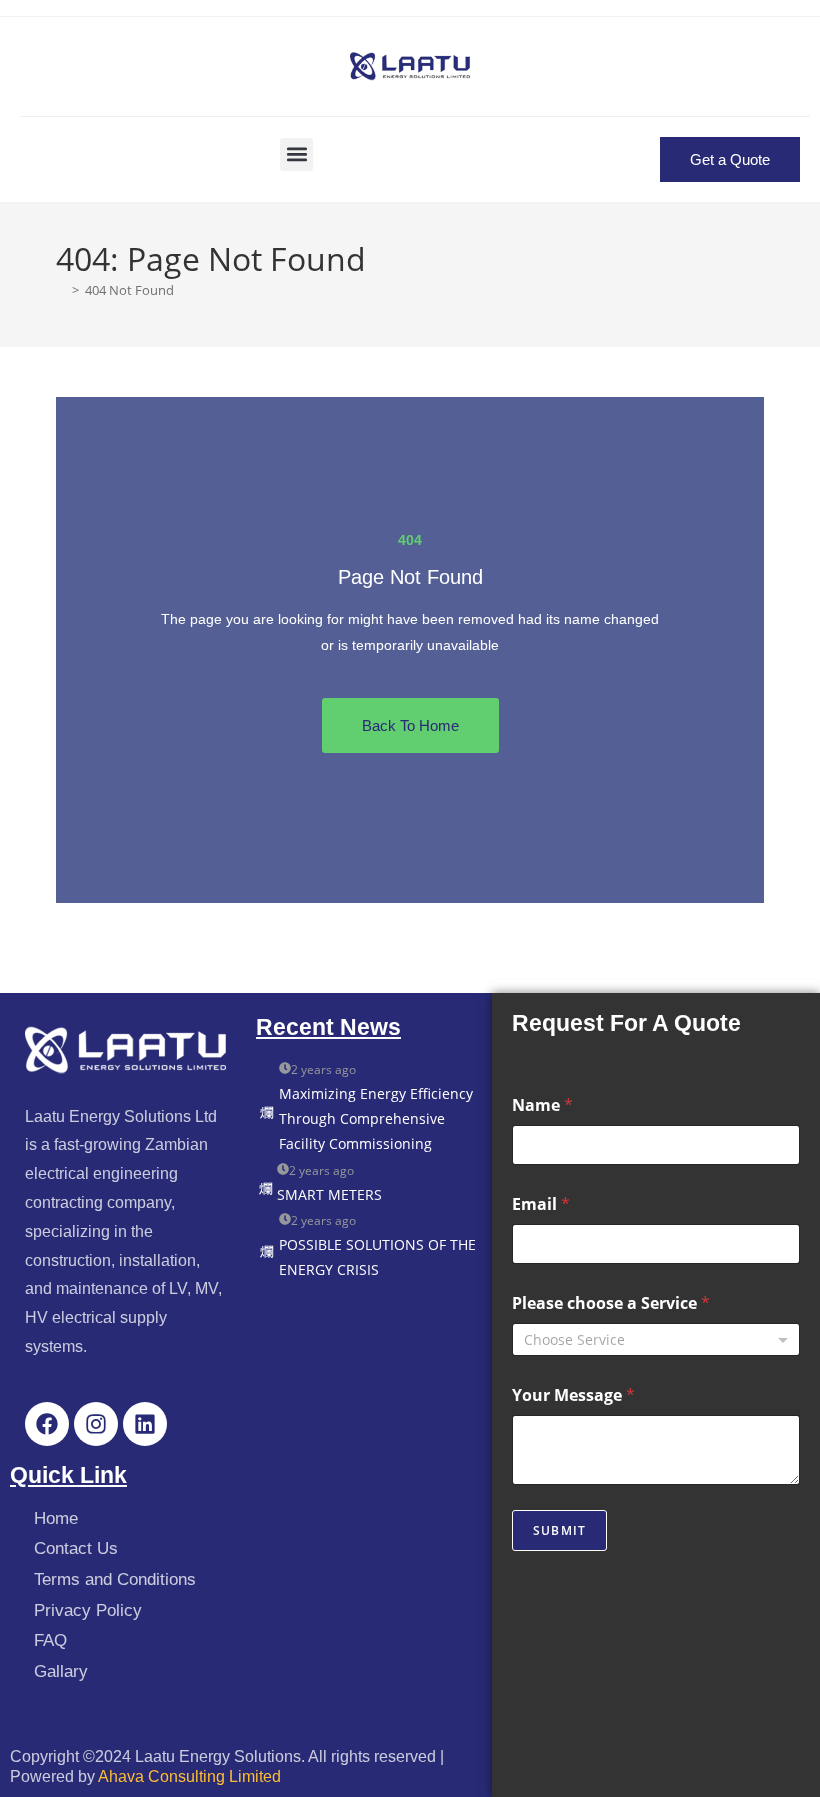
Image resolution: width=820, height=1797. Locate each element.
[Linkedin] (145, 1424)
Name (542, 1105)
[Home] (61, 290)
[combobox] (656, 1339)
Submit (559, 1530)
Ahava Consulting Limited (189, 1776)
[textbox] (651, 1340)
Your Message (573, 1395)
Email (541, 1204)
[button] (296, 154)
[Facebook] (47, 1424)
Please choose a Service (611, 1303)
